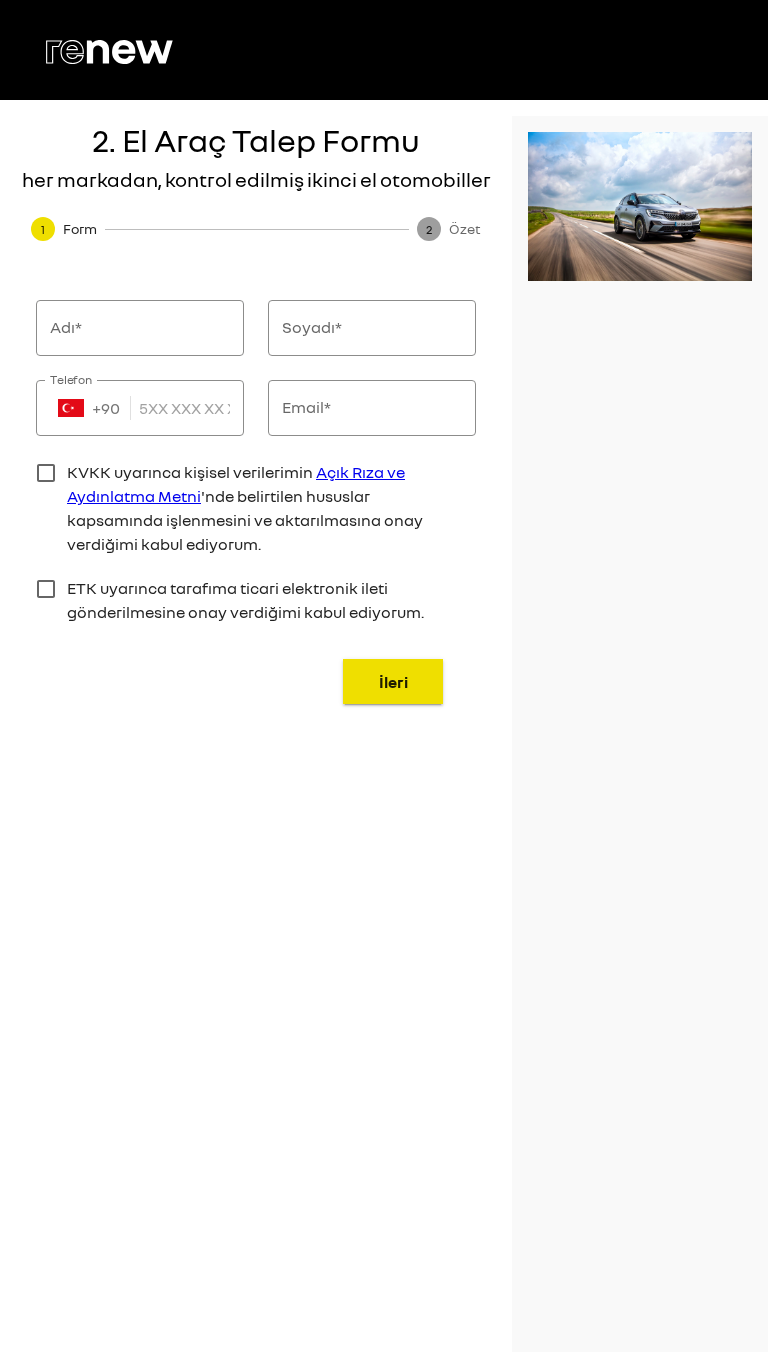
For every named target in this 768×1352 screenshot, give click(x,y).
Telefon (71, 379)
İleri (393, 682)
